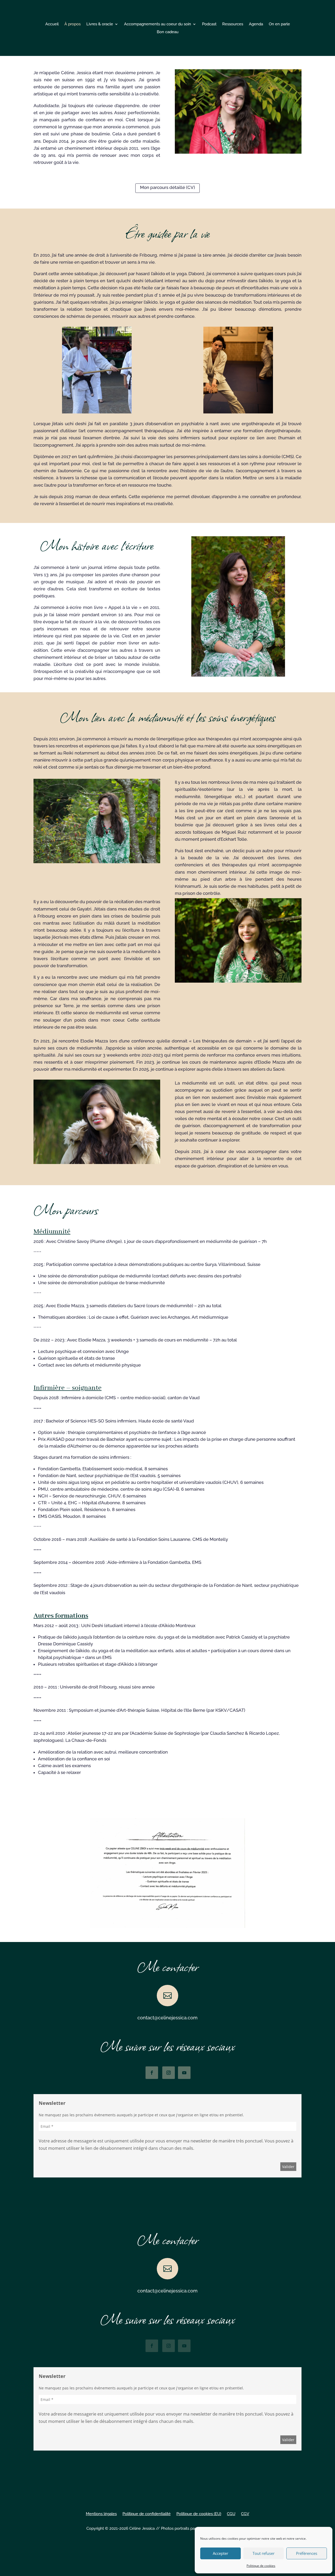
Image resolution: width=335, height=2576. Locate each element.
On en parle (279, 24)
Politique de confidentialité (147, 2514)
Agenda (256, 24)
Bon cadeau (168, 32)
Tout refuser (264, 2553)
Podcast (209, 24)
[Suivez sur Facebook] (152, 2073)
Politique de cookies (261, 2566)
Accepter (220, 2553)
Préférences (307, 2553)
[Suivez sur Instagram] (169, 2073)
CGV (245, 2514)
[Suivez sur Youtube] (184, 2073)
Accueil (52, 24)
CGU (231, 2514)
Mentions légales (101, 2514)
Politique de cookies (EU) (199, 2514)
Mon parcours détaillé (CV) (167, 187)
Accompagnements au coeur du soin (158, 24)
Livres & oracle (100, 24)
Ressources (233, 24)
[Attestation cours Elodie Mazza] (167, 1926)
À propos (72, 24)
